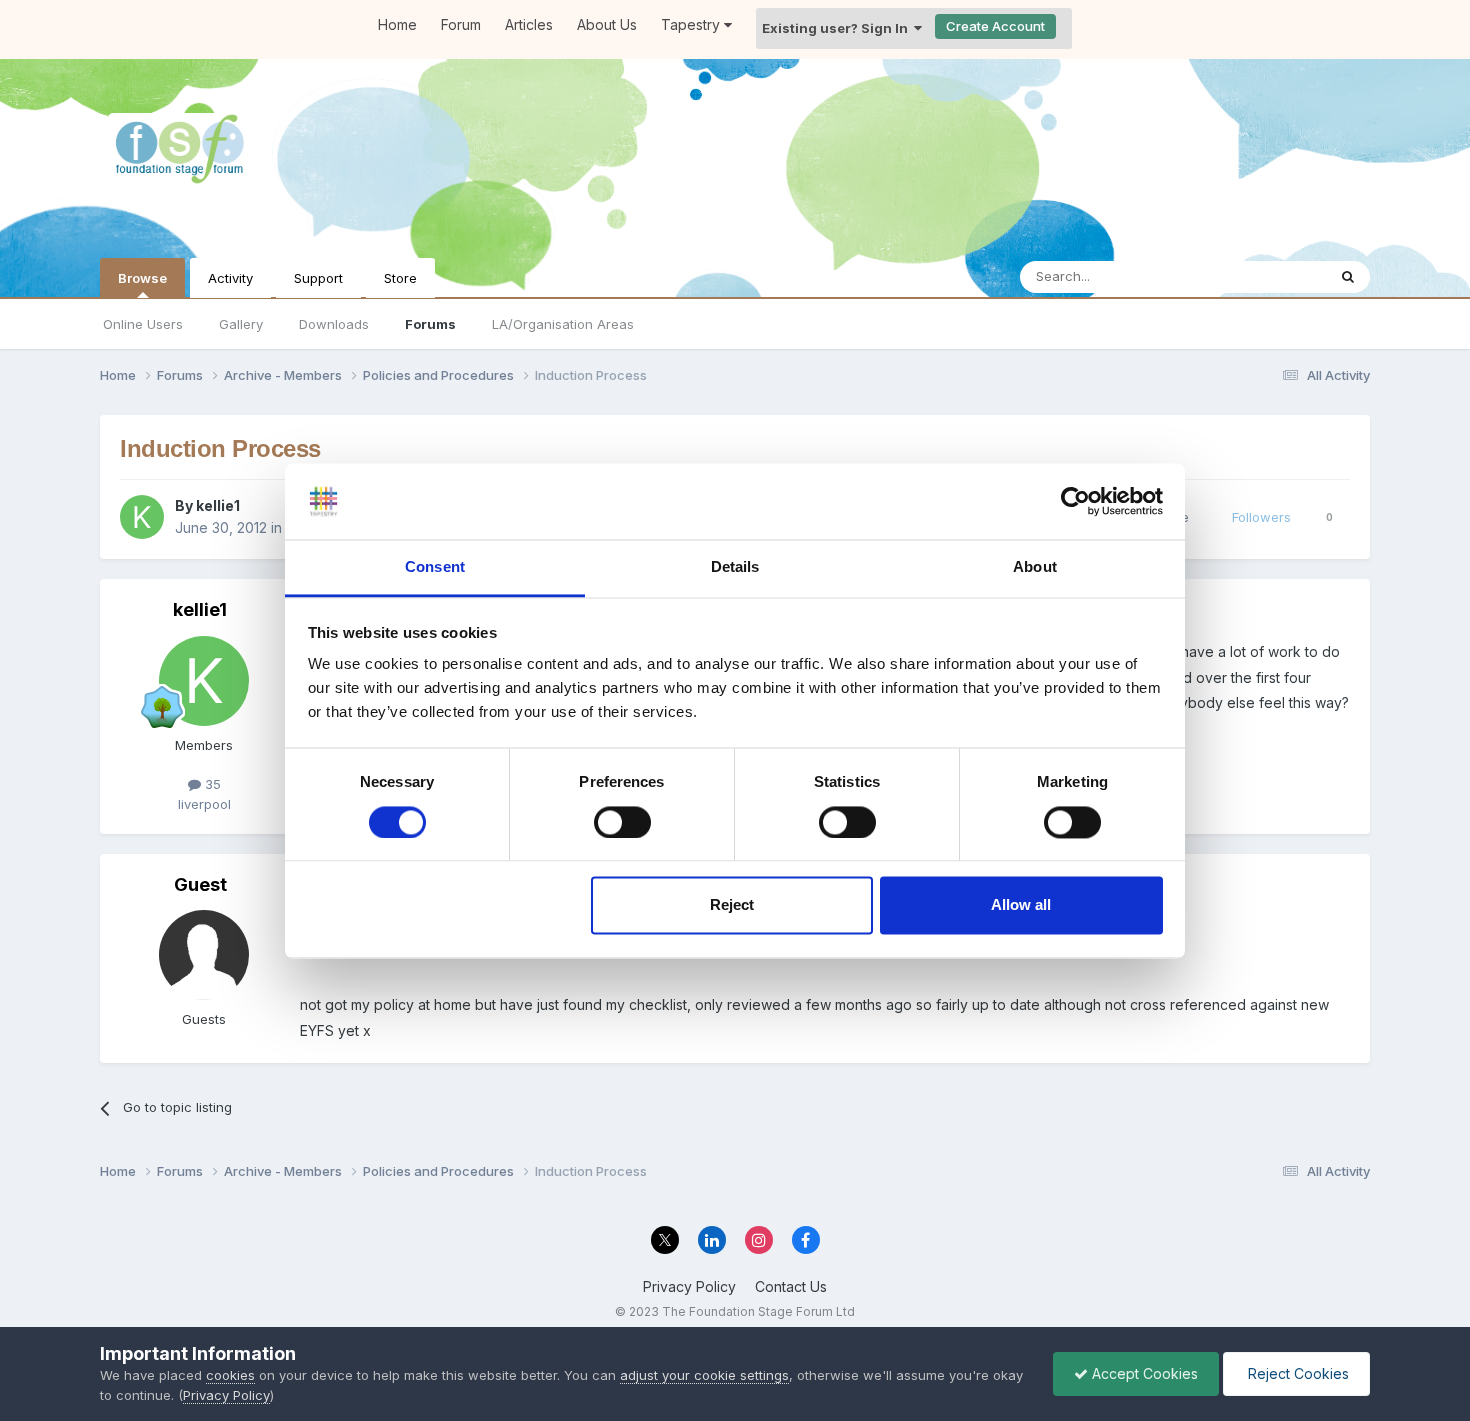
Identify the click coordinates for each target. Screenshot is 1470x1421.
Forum (461, 24)
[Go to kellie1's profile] (142, 517)
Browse (142, 278)
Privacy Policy (689, 1286)
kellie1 (218, 505)
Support (318, 278)
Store (400, 278)
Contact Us (791, 1286)
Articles (529, 24)
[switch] (622, 822)
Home (397, 24)
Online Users (143, 324)
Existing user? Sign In (838, 28)
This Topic (1267, 276)
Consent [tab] (435, 567)
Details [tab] (735, 567)
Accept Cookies (1143, 1373)
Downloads (334, 324)
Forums (430, 324)
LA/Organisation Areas (563, 324)
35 (211, 784)
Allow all (1021, 905)
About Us (607, 24)
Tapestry (692, 24)
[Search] (1348, 277)
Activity (230, 278)
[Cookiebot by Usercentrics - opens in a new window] (1075, 501)
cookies (230, 1375)
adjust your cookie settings (704, 1375)
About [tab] (1035, 567)
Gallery (241, 324)
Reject (732, 905)
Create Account (995, 26)
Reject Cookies (1296, 1373)
